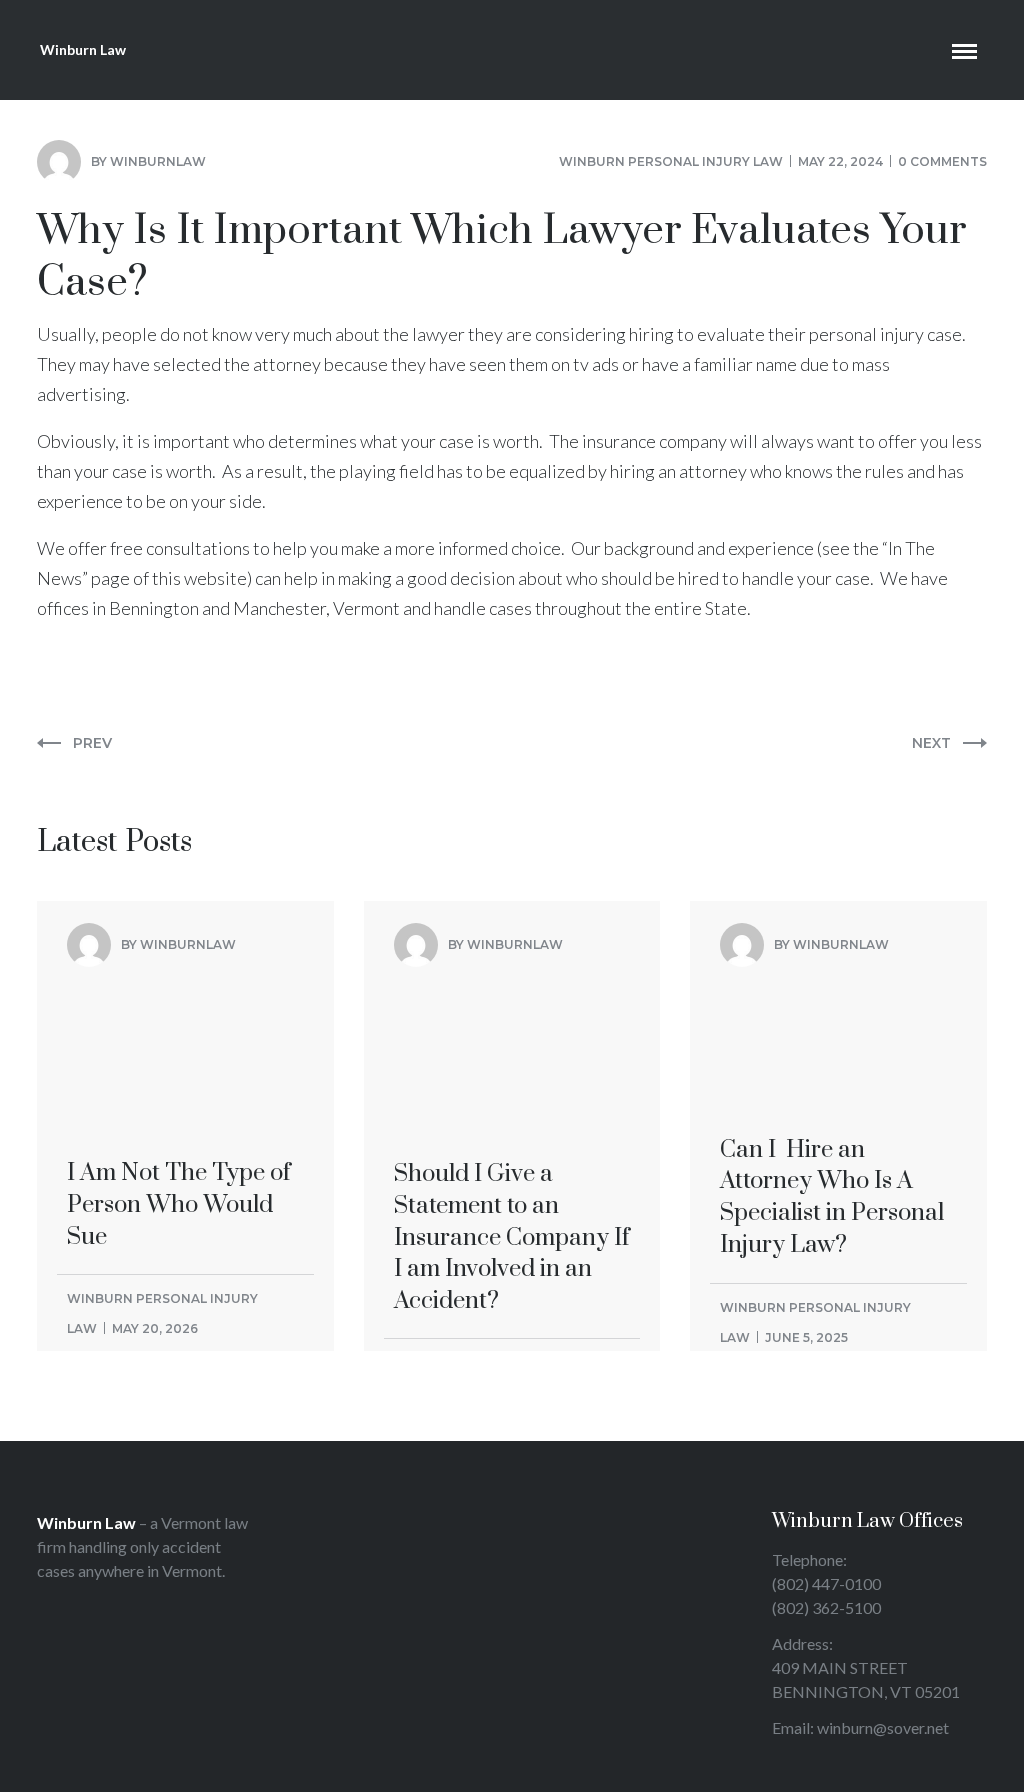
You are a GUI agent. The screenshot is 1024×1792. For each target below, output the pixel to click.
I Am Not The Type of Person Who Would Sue (179, 1038)
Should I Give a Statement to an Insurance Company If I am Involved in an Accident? (512, 1070)
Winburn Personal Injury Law (671, 161)
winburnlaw (158, 161)
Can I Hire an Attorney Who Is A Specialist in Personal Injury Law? (832, 1054)
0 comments (942, 161)
